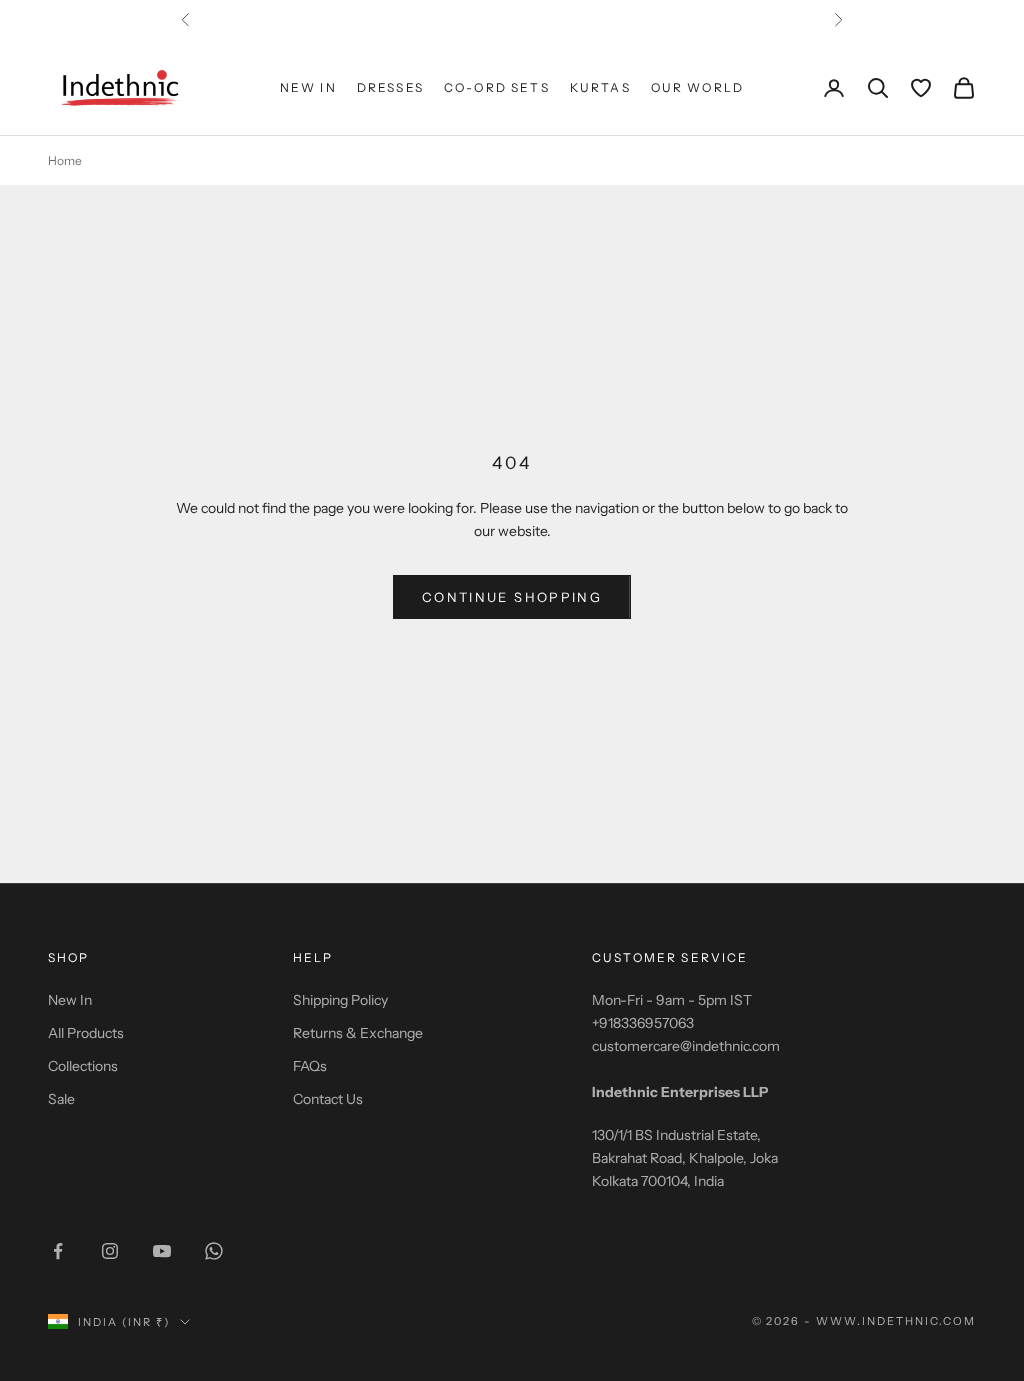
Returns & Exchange (358, 1033)
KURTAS (600, 87)
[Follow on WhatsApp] (214, 1251)
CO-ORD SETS (497, 87)
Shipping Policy (340, 1000)
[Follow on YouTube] (162, 1251)
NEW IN (308, 87)
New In (70, 1000)
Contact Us (328, 1099)
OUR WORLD (697, 87)
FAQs (310, 1066)
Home (65, 160)
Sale (61, 1099)
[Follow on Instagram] (110, 1251)
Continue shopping (512, 597)
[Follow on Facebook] (58, 1251)
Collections (83, 1066)
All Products (86, 1033)
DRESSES (390, 87)
